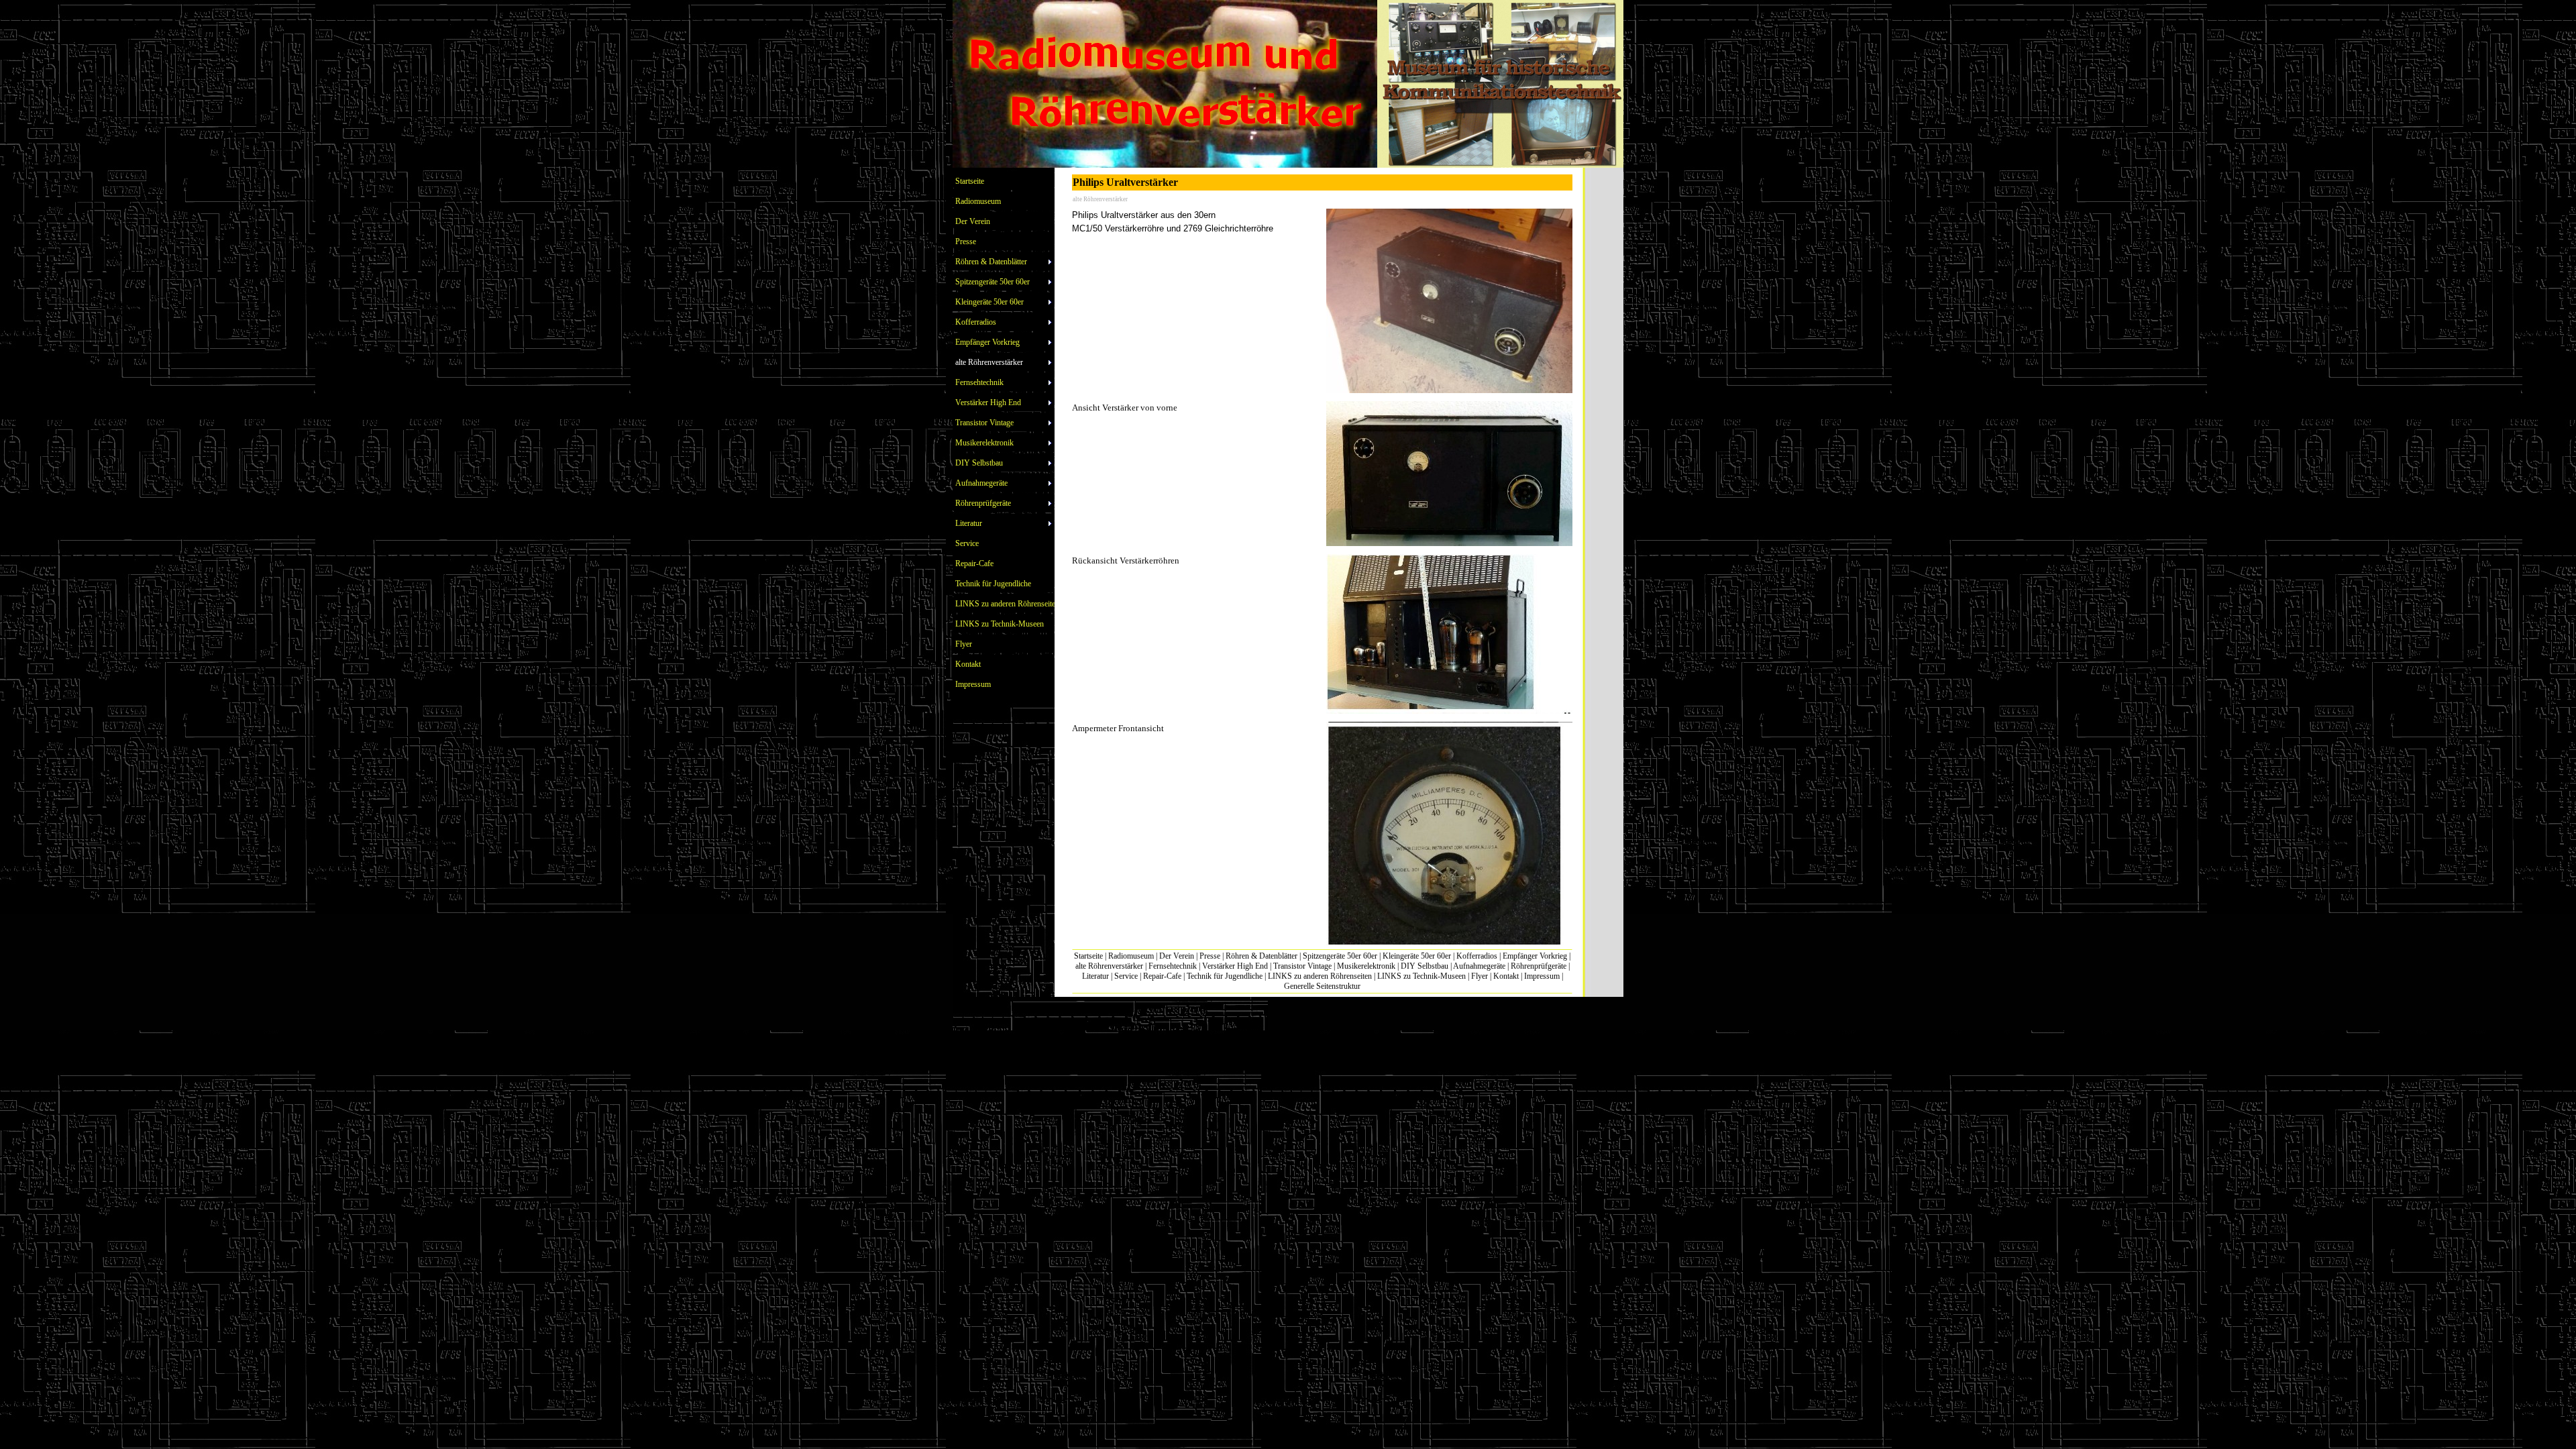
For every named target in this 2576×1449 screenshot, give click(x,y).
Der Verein (1177, 956)
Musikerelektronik (1366, 966)
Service (1126, 976)
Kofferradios (1477, 956)
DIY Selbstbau (1425, 966)
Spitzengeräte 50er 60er (1340, 956)
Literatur (1095, 976)
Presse (1210, 956)
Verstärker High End (1235, 966)
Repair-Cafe (1162, 976)
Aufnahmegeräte (1479, 966)
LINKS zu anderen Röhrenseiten (1320, 976)
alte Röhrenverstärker (1109, 966)
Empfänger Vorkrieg (1535, 956)
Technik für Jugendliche (1225, 976)
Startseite (1088, 956)
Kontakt (1506, 976)
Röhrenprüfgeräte (1539, 966)
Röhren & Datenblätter (1262, 956)
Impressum (1542, 976)
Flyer (1480, 976)
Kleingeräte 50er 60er (1417, 956)
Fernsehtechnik (1173, 966)
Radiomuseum (1131, 956)
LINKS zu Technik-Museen (1421, 976)
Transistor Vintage (1302, 966)
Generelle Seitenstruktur (1322, 986)
